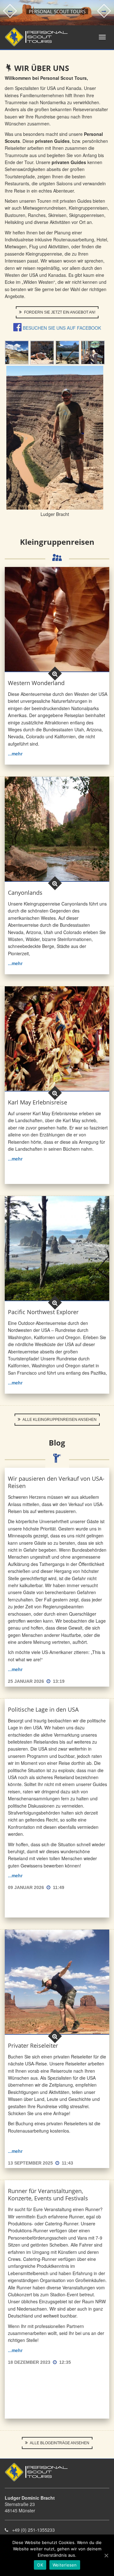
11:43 (67, 2163)
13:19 (59, 1681)
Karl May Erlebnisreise (38, 1102)
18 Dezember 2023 (30, 2362)
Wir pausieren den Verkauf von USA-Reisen (56, 1482)
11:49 (59, 1887)
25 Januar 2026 (27, 1681)
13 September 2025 (31, 2163)
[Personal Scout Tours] (34, 37)
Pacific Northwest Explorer (43, 1312)
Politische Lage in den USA (43, 1709)
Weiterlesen (65, 2565)
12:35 (65, 2362)
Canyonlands (25, 893)
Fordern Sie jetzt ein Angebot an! (59, 312)
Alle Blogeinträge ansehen (59, 2443)
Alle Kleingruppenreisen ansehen (59, 1420)
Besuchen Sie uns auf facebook (62, 328)
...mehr (15, 754)
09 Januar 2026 (27, 1887)
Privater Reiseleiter (33, 2045)
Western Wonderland (36, 683)
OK (40, 2565)
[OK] (106, 2555)
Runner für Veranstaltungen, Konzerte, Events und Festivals (48, 2194)
